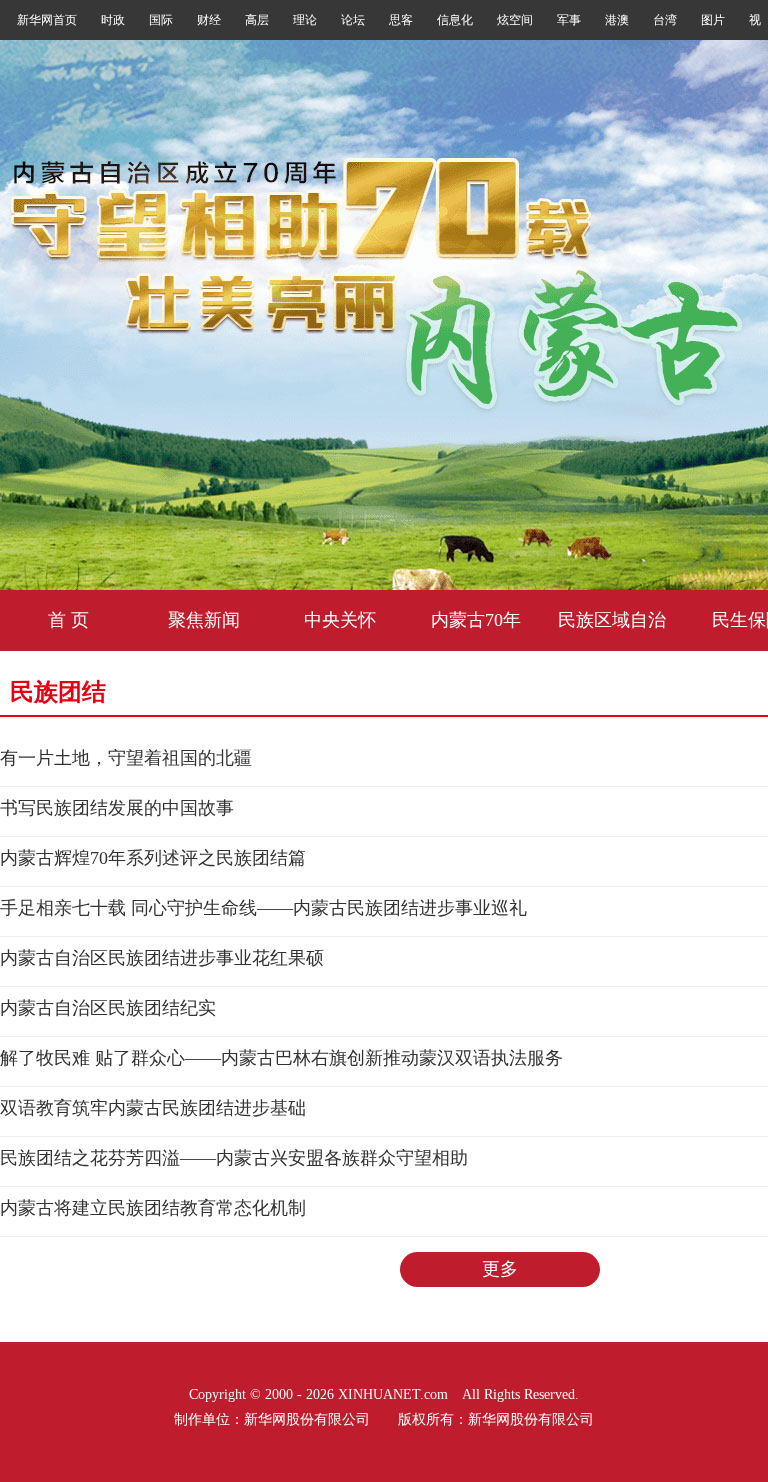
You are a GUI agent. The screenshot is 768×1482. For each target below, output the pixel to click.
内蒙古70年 (476, 620)
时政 (113, 20)
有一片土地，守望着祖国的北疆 (126, 758)
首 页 (68, 620)
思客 (401, 20)
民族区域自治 (612, 620)
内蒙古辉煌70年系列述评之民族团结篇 (153, 858)
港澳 (617, 20)
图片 (713, 20)
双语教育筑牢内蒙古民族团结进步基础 (153, 1108)
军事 (569, 20)
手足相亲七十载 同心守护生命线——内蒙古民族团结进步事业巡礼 (263, 908)
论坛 (353, 20)
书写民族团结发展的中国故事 (117, 808)
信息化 (455, 20)
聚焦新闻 (204, 620)
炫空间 (515, 20)
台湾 (665, 20)
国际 (161, 20)
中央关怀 (340, 620)
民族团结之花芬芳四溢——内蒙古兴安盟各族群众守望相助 (234, 1158)
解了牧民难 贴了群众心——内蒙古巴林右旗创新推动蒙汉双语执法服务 (281, 1058)
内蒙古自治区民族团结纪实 (108, 1008)
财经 (209, 20)
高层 (257, 20)
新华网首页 (47, 20)
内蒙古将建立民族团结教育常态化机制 (153, 1208)
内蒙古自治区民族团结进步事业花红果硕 (162, 958)
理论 (305, 20)
